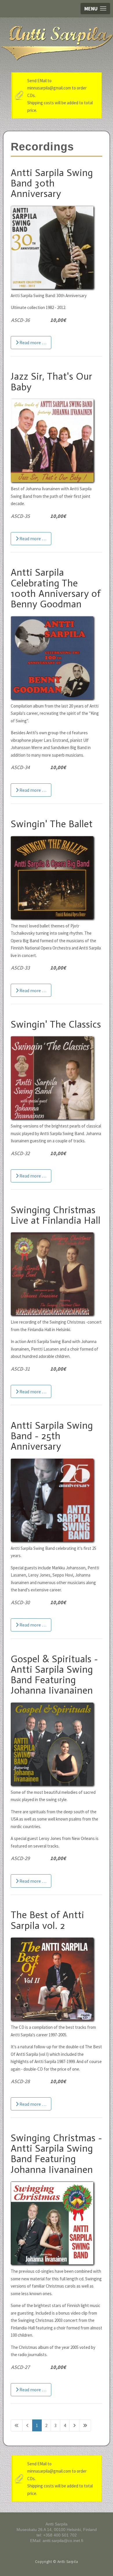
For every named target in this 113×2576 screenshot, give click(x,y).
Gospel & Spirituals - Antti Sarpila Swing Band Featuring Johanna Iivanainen (54, 1675)
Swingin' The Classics (56, 1024)
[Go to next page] (74, 2425)
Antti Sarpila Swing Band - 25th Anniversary (52, 1436)
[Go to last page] (85, 2425)
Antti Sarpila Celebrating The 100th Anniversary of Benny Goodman (56, 588)
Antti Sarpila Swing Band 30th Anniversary (52, 183)
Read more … (32, 342)
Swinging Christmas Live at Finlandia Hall (56, 1215)
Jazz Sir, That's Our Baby (52, 382)
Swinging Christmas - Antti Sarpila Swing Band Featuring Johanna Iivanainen (57, 2154)
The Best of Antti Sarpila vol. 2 (48, 1920)
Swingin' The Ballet (52, 824)
